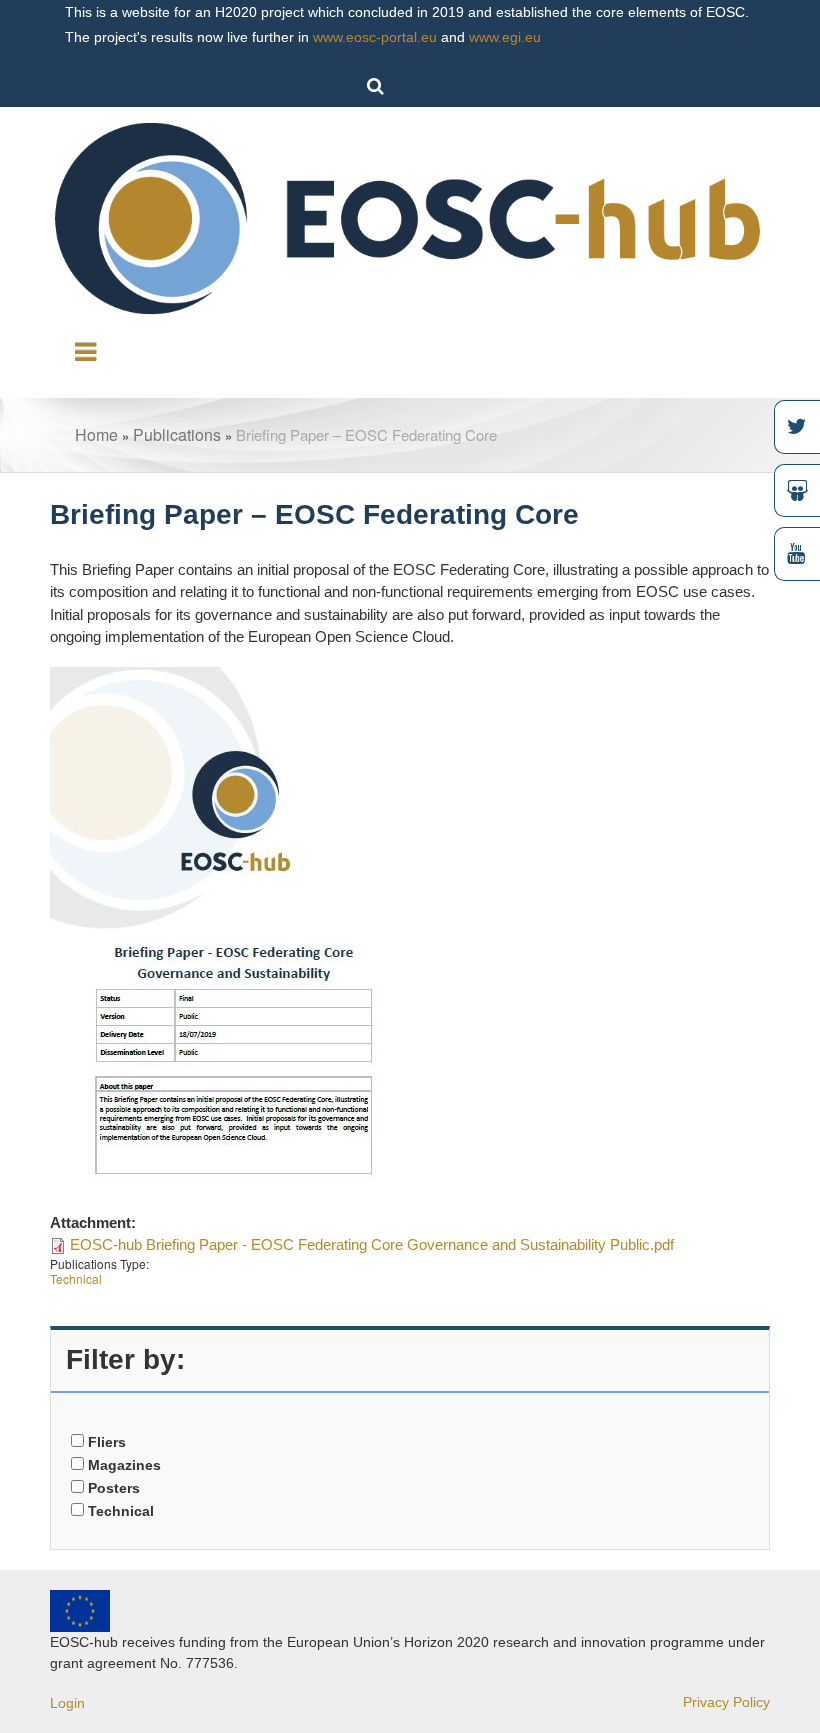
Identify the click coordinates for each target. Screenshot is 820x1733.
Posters (114, 1488)
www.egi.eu (505, 37)
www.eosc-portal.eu (375, 37)
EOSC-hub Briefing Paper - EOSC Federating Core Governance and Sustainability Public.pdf (372, 1244)
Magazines (124, 1465)
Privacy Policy (726, 1702)
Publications (177, 434)
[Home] (410, 217)
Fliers (107, 1442)
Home (96, 434)
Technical (76, 1278)
